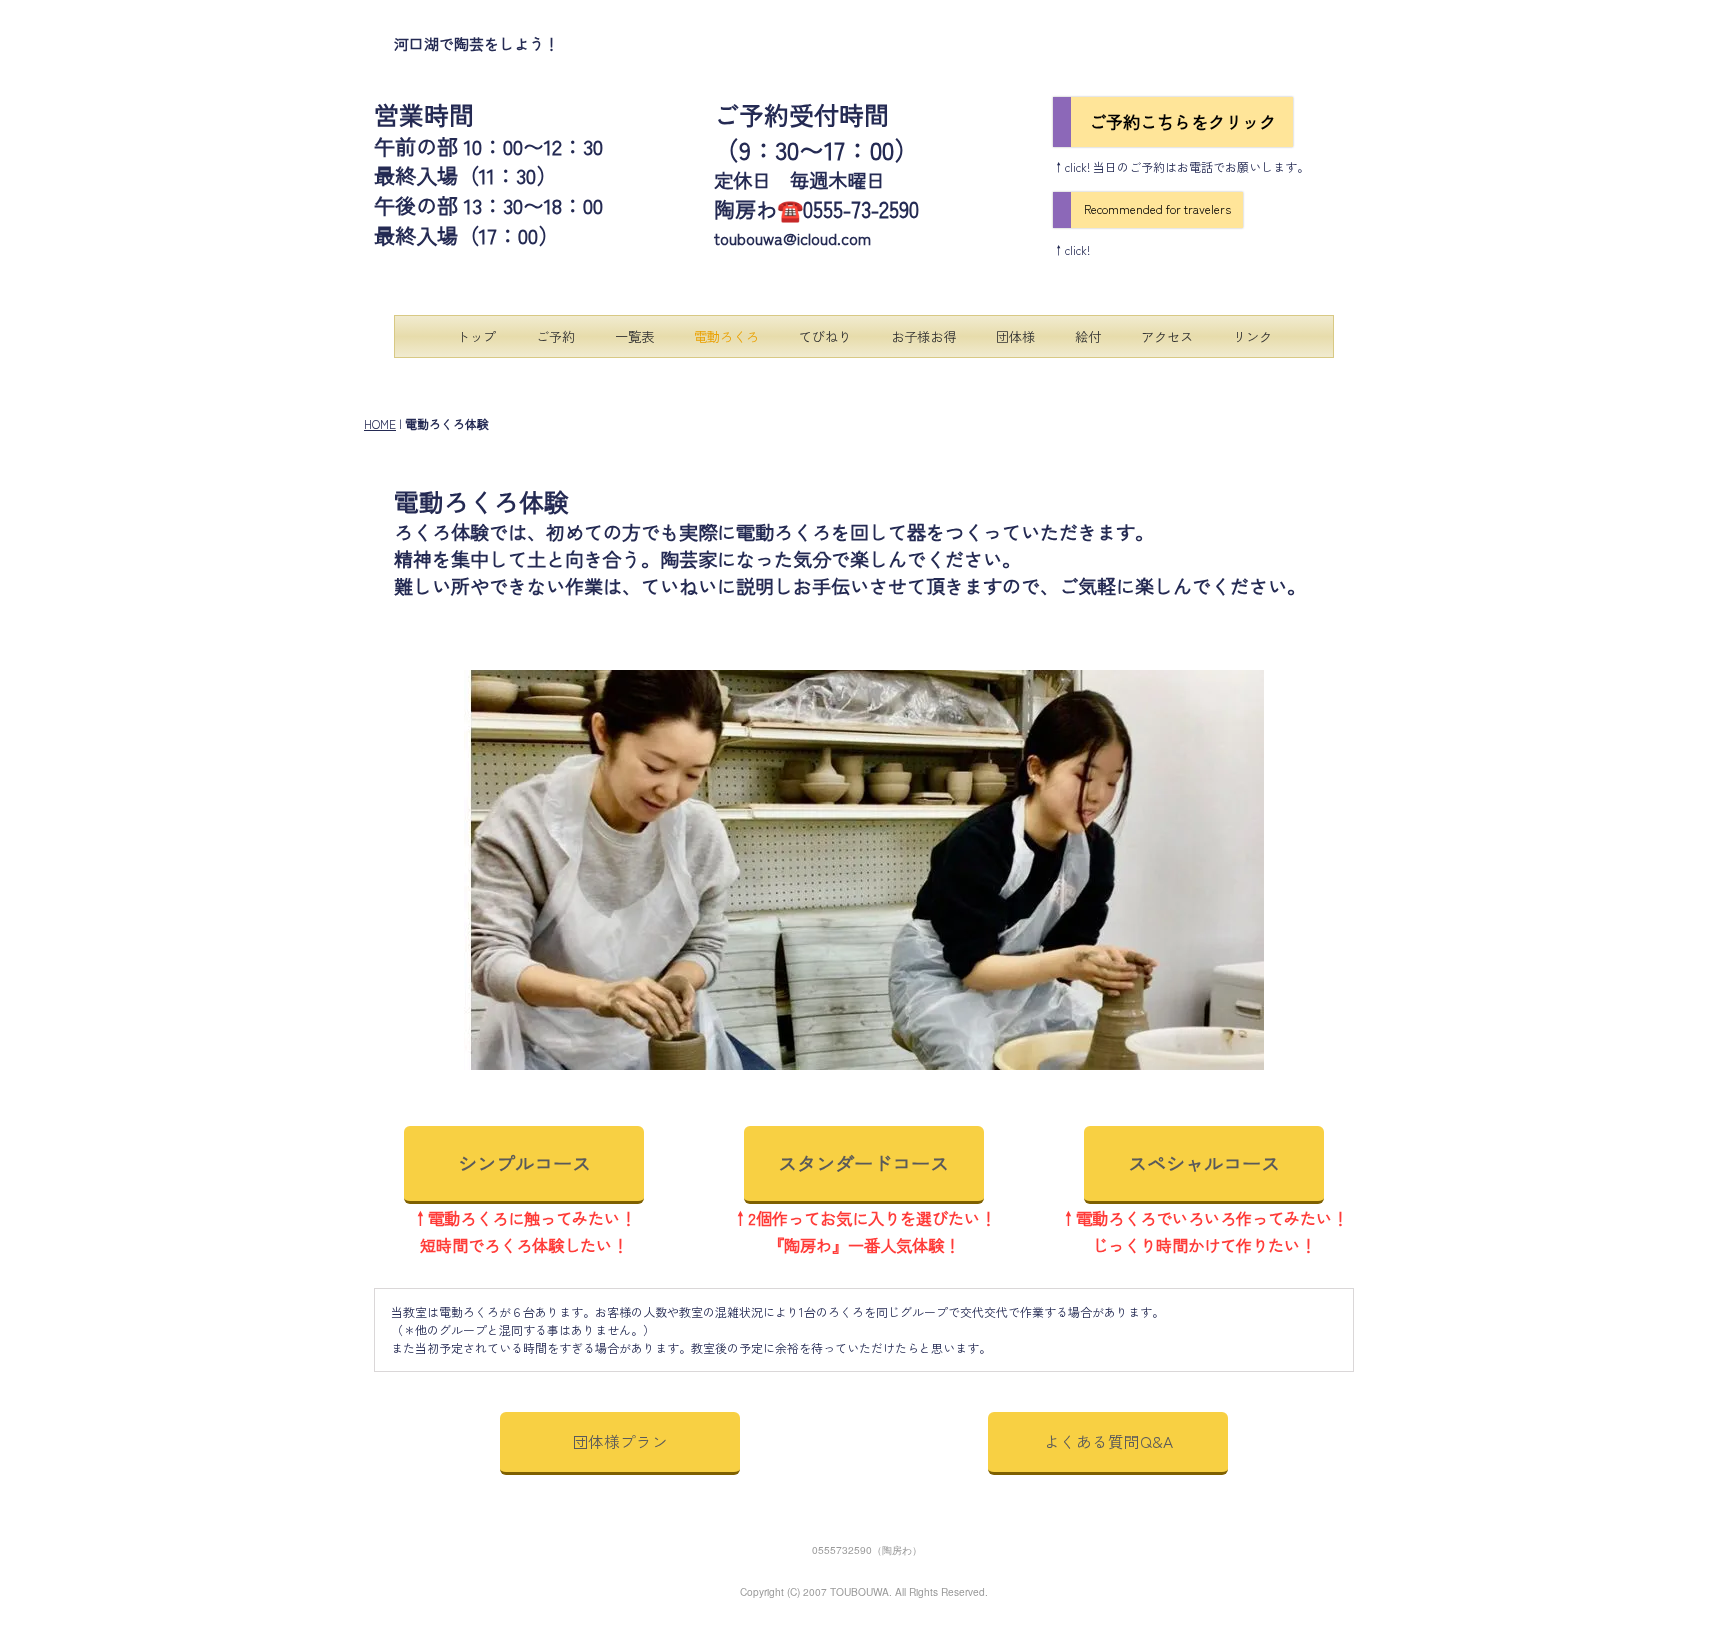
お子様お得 (923, 336)
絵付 (1088, 336)
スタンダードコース (863, 1163)
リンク (1252, 336)
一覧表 (634, 336)
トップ (476, 336)
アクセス (1167, 336)
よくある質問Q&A (1108, 1441)
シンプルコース (524, 1163)
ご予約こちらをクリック (1182, 121)
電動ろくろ (726, 336)
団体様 (1015, 336)
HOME (380, 423)
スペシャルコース (1204, 1163)
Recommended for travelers (1157, 209)
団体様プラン (620, 1441)
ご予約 (555, 336)
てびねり (825, 336)
